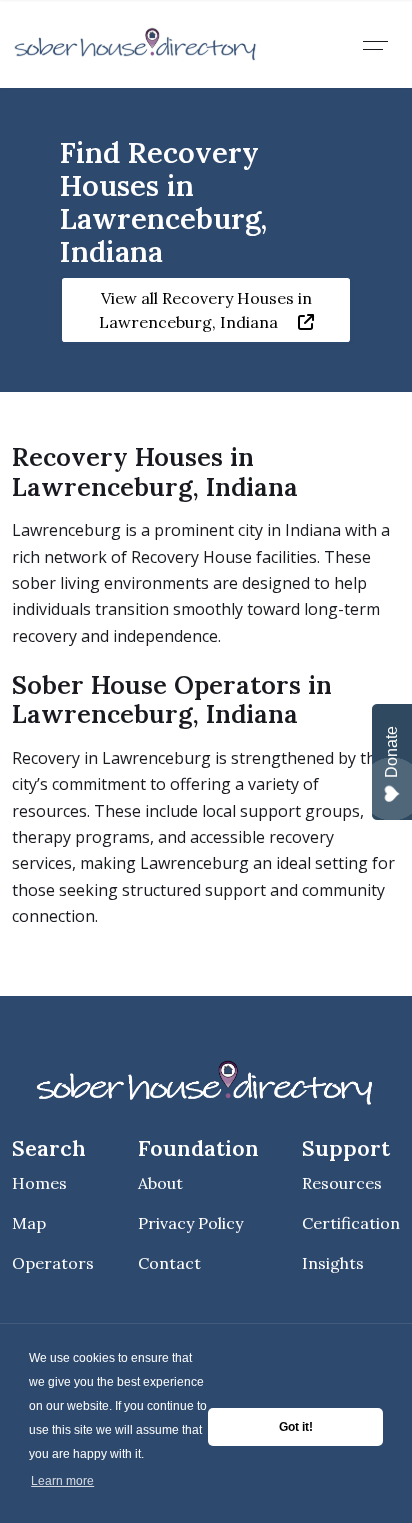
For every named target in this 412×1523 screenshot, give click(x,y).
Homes (39, 1183)
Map (29, 1223)
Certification (351, 1223)
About (160, 1183)
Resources (342, 1183)
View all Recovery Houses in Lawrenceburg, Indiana (205, 310)
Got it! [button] (296, 1427)
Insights (333, 1263)
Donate (391, 752)
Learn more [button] (62, 1481)
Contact (169, 1263)
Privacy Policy (190, 1223)
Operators (53, 1263)
